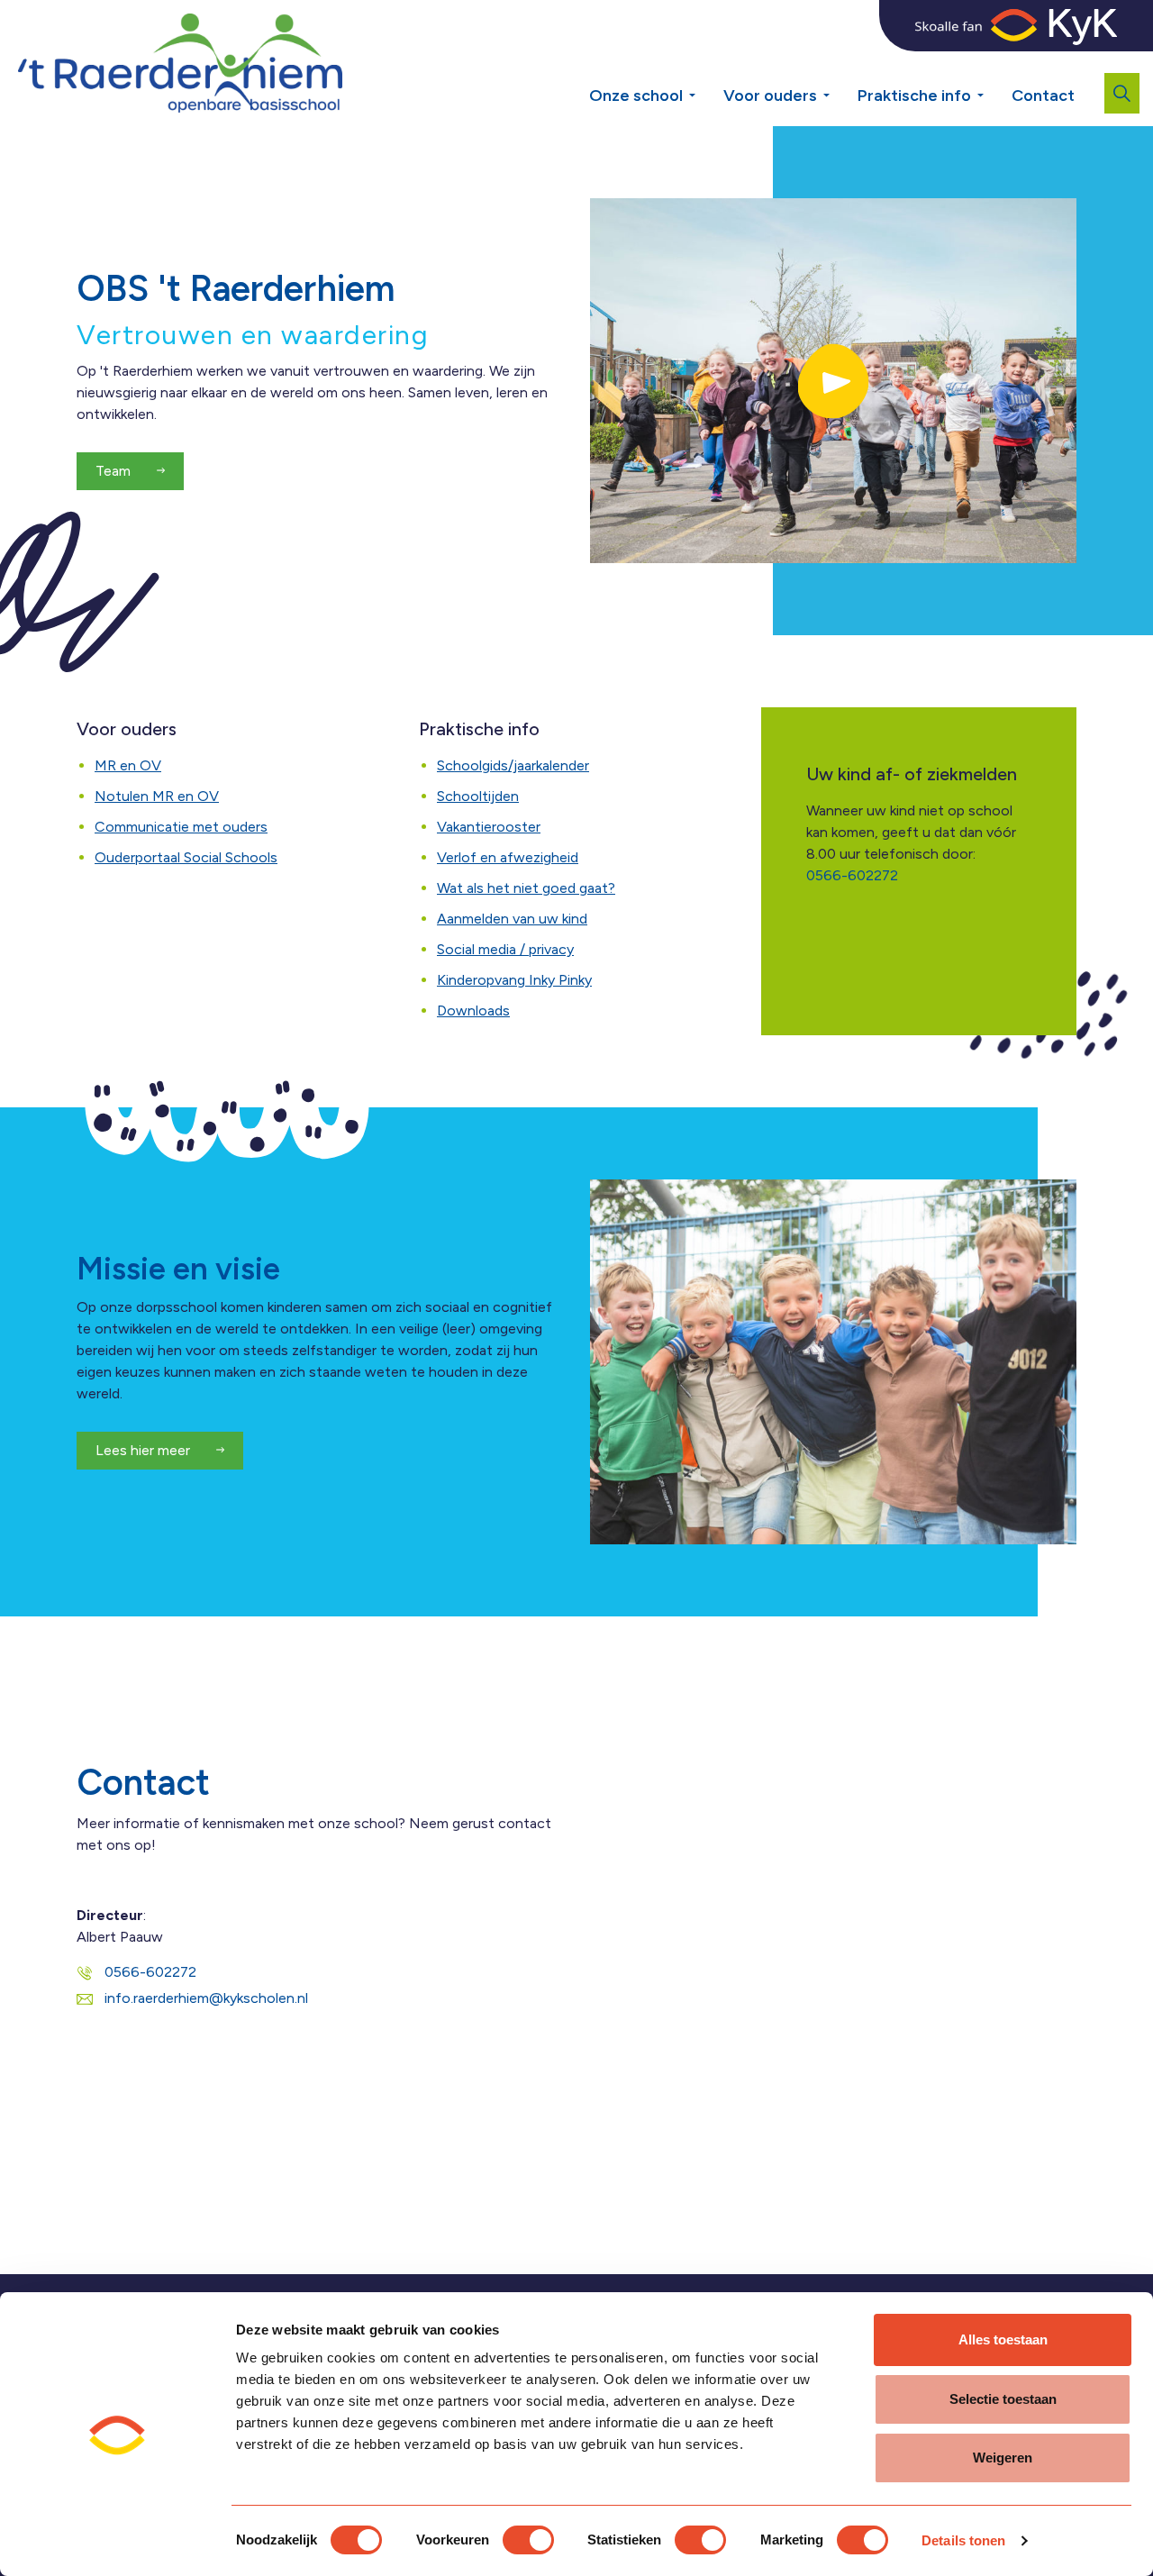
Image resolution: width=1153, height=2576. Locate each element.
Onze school (636, 96)
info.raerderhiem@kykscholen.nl (206, 1998)
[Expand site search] (1122, 93)
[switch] (528, 2540)
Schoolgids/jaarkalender (513, 765)
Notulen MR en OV (157, 796)
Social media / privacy (505, 949)
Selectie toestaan (1003, 2399)
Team (115, 471)
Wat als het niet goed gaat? (526, 888)
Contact (1043, 96)
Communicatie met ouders (181, 827)
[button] (833, 381)
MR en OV (128, 765)
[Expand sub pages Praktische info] (994, 89)
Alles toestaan (1003, 2339)
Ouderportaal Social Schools (186, 857)
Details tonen (963, 2540)
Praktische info (914, 96)
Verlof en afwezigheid (508, 857)
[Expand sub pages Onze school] (705, 89)
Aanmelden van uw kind (512, 919)
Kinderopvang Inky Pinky (514, 980)
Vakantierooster (489, 827)
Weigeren (1003, 2458)
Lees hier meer (145, 1450)
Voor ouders (770, 96)
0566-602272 (852, 875)
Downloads (473, 1010)
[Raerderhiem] (180, 63)
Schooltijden (478, 796)
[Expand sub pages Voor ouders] (840, 89)
